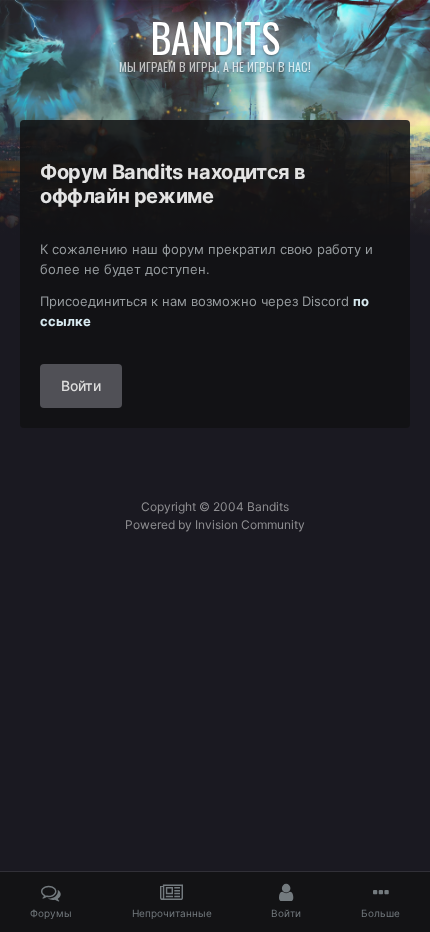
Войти (81, 385)
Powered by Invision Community (215, 524)
